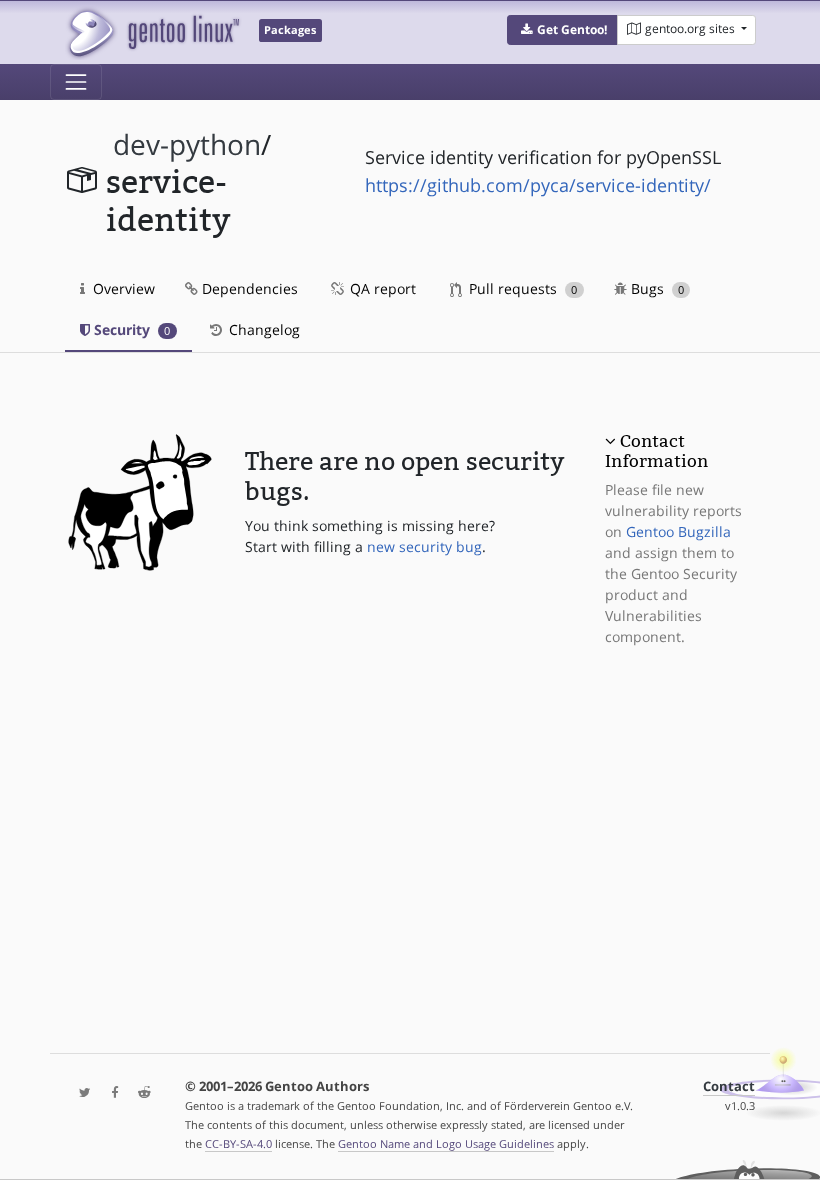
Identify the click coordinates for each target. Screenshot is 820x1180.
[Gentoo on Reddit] (139, 1093)
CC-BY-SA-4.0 (238, 1143)
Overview (122, 288)
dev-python (187, 144)
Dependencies (248, 288)
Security (130, 329)
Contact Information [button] (656, 451)
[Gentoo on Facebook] (110, 1093)
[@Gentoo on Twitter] (80, 1093)
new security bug (424, 546)
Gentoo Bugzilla (678, 531)
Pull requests (521, 288)
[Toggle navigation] (76, 82)
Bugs (655, 288)
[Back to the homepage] (152, 32)
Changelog (262, 329)
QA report (381, 288)
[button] (562, 30)
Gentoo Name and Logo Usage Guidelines (446, 1143)
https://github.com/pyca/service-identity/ (538, 185)
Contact (729, 1086)
